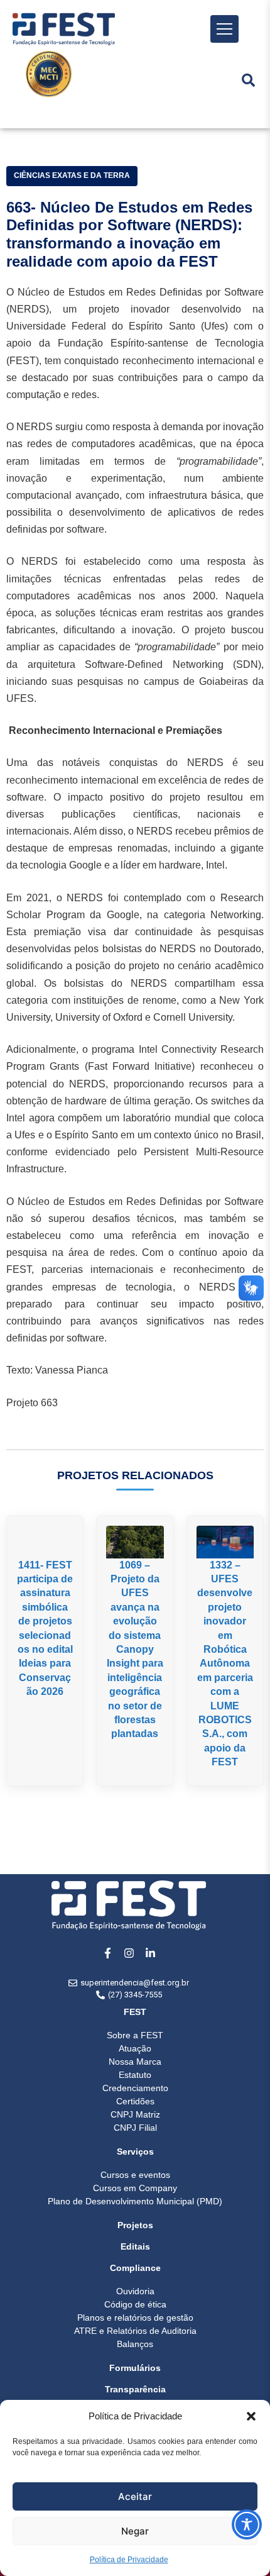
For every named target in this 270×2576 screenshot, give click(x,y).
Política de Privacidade (129, 2560)
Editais (135, 2246)
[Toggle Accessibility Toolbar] (247, 2524)
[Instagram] (129, 1953)
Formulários (135, 2368)
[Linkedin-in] (150, 1953)
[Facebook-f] (107, 1953)
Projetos (135, 2225)
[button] (251, 2416)
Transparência (135, 2389)
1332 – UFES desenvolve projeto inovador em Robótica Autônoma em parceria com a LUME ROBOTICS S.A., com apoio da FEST (225, 1663)
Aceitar (135, 2496)
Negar (135, 2531)
